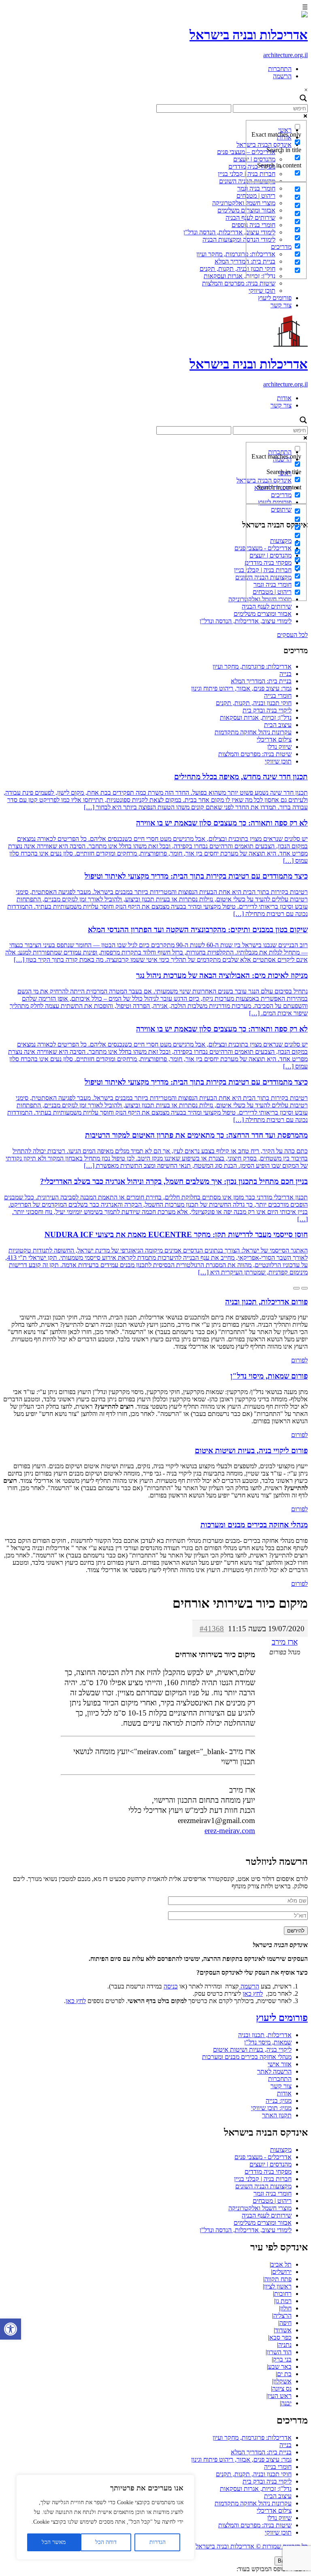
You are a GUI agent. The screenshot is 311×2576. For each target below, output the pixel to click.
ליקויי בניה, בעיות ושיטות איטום (252, 2049)
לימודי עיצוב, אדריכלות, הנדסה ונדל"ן (229, 232)
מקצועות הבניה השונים (263, 2186)
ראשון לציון (278, 2286)
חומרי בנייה (278, 696)
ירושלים (282, 2272)
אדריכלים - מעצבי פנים (263, 2157)
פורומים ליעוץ (275, 298)
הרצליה (282, 2315)
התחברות (280, 69)
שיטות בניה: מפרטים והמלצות (239, 283)
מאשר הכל (54, 2542)
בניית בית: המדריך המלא (261, 681)
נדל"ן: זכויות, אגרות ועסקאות (240, 276)
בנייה (285, 674)
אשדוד (283, 2330)
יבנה (286, 2403)
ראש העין (280, 2396)
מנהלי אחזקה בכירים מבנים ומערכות (247, 2057)
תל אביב (281, 2264)
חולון (286, 2308)
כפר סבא (280, 2337)
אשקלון (282, 2381)
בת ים (284, 2374)
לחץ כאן (253, 1994)
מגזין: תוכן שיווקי (271, 2108)
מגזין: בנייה (279, 2101)
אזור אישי (280, 2064)
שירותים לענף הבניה (267, 606)
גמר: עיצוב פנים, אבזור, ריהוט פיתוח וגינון (241, 688)
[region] (105, 2517)
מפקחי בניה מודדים (268, 2172)
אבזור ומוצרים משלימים (263, 614)
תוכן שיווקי (262, 291)
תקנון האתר (277, 2115)
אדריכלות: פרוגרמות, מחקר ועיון (236, 254)
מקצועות (281, 2150)
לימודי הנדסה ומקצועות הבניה (239, 239)
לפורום (299, 1360)
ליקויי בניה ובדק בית (267, 710)
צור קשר (281, 305)
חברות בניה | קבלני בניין (263, 2179)
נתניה (285, 2345)
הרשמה (282, 76)
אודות (284, 398)
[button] (11, 2329)
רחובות (283, 2294)
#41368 (212, 1629)
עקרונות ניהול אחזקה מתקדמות (253, 732)
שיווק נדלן (279, 747)
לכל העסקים (292, 635)
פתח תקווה (278, 2279)
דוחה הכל (106, 2542)
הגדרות (158, 2542)
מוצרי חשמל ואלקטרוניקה (244, 203)
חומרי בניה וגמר (273, 2193)
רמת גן (283, 2301)
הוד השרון (279, 2352)
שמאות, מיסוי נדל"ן (268, 2042)
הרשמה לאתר (274, 2071)
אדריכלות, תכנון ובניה (265, 2035)
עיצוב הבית (278, 725)
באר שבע (280, 2367)
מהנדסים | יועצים (271, 2164)
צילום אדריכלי (274, 739)
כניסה (171, 1986)
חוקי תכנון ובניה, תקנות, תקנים (238, 269)
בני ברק (282, 2359)
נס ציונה (282, 2388)
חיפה (285, 2323)
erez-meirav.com (230, 1831)
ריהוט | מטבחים (272, 2201)
